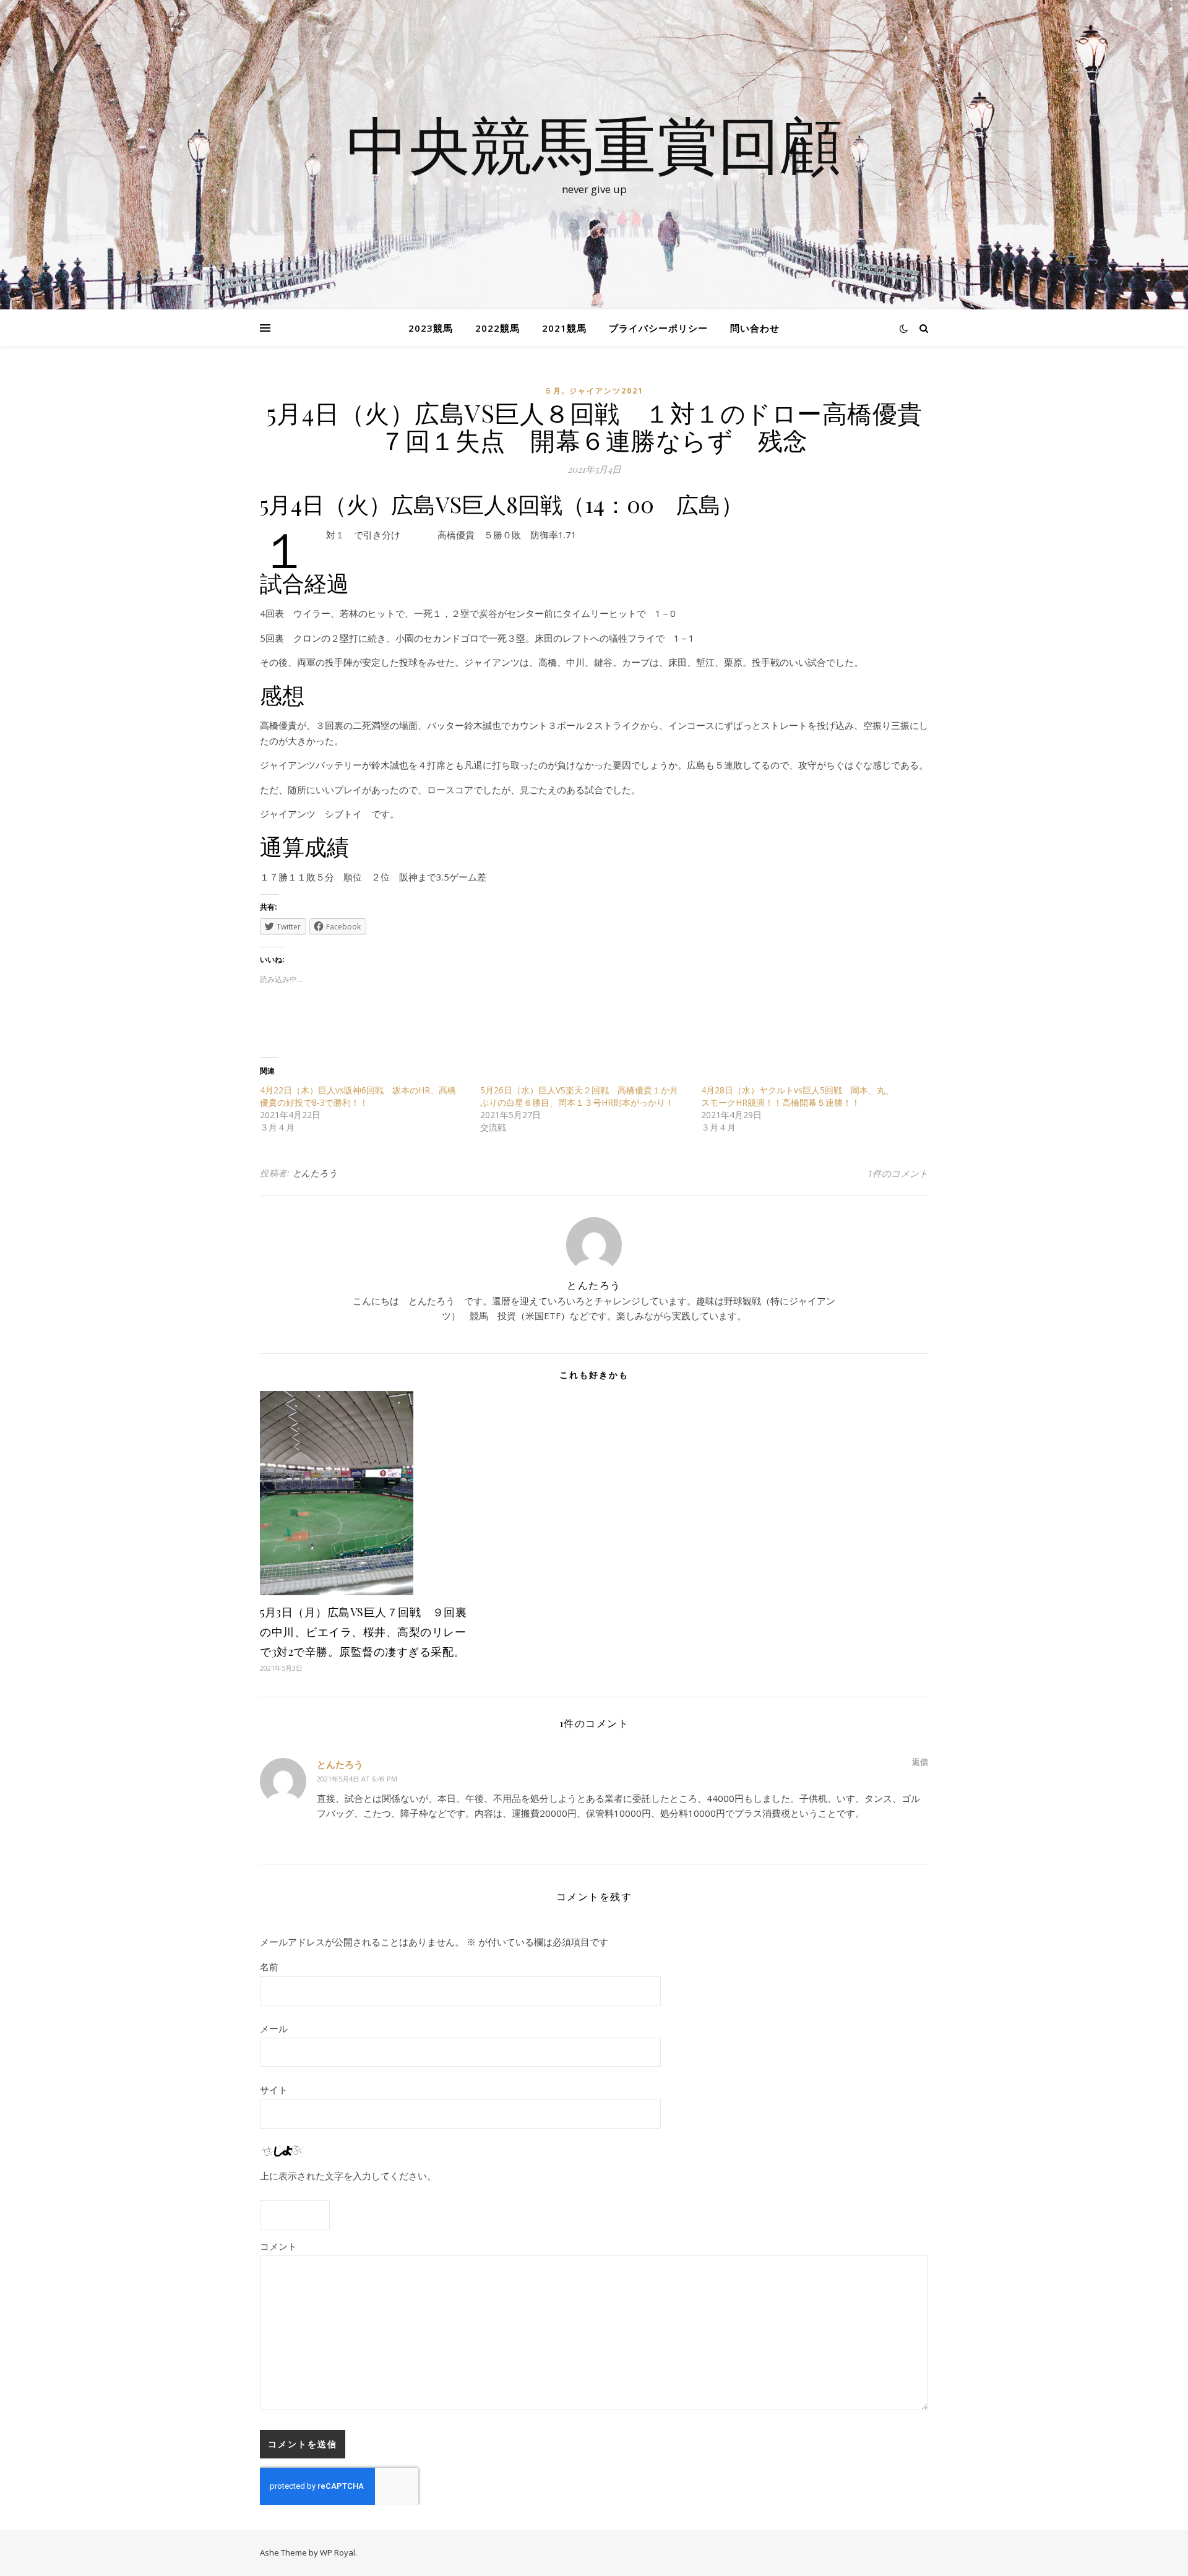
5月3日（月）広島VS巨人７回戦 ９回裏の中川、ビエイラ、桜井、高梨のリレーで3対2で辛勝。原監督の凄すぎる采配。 (363, 1632)
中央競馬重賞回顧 (594, 144)
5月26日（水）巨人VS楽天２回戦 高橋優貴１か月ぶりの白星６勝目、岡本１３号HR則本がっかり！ (579, 1096)
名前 (269, 1966)
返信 (920, 1762)
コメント (278, 2246)
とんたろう (315, 1173)
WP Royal (338, 2552)
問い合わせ (755, 328)
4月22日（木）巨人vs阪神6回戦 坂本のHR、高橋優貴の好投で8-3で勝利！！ (358, 1096)
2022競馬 (497, 328)
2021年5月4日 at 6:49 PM (357, 1779)
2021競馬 (564, 328)
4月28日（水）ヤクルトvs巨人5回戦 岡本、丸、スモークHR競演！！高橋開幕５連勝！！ (798, 1096)
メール (274, 2028)
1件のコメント (898, 1173)
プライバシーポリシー (658, 328)
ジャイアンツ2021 (606, 391)
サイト (274, 2090)
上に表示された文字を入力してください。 (348, 2176)
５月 (553, 391)
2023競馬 (431, 328)
